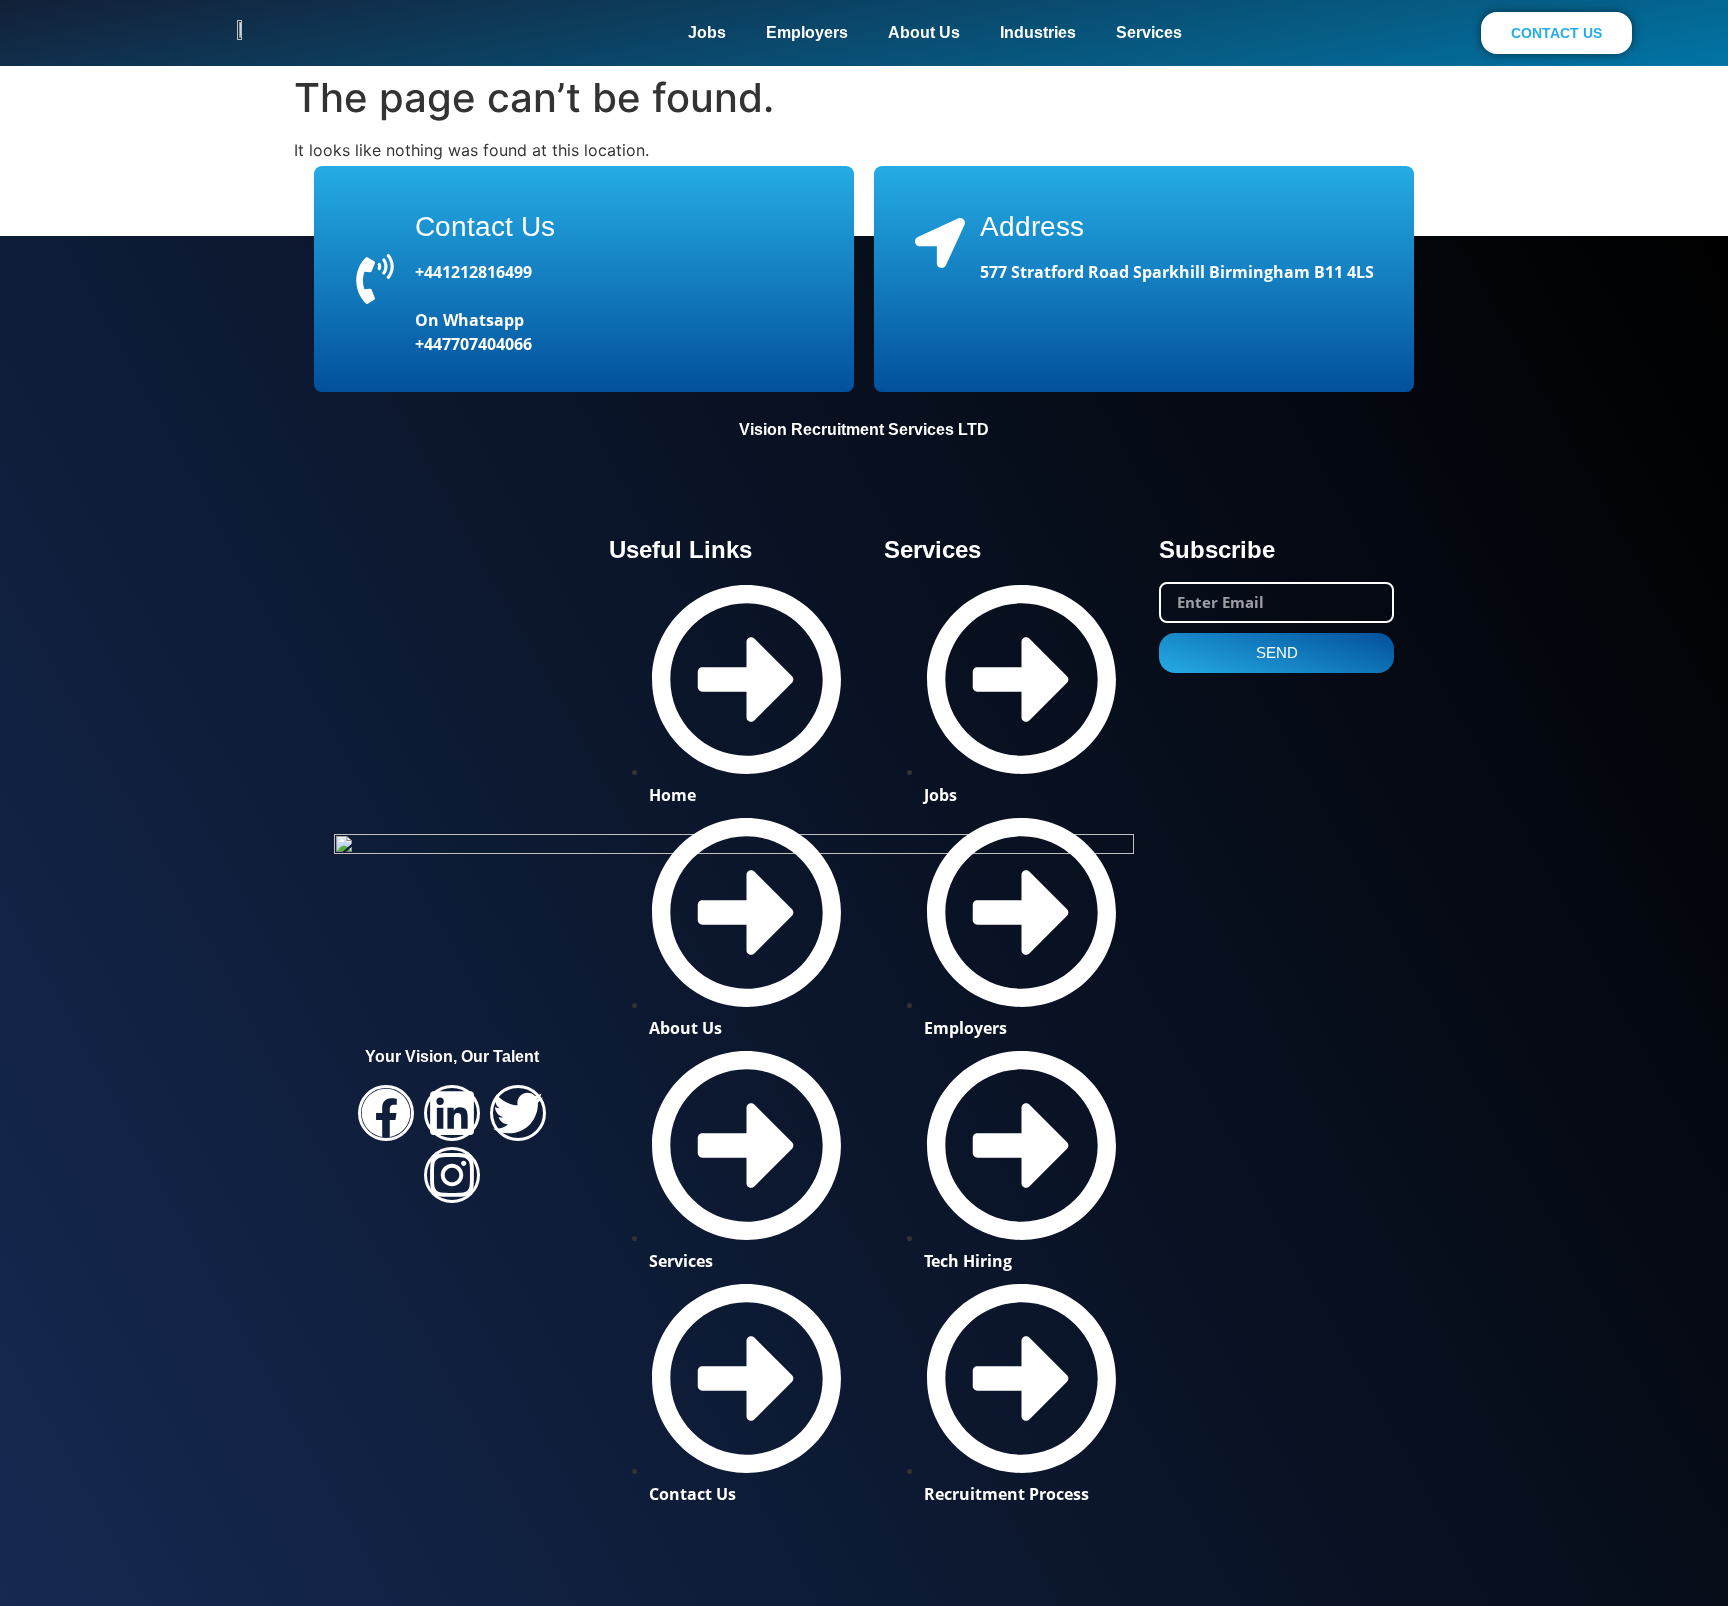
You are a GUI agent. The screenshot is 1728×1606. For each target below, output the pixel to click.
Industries (1038, 32)
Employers (807, 32)
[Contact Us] (375, 279)
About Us (924, 32)
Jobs (707, 32)
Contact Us (485, 226)
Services (1149, 32)
